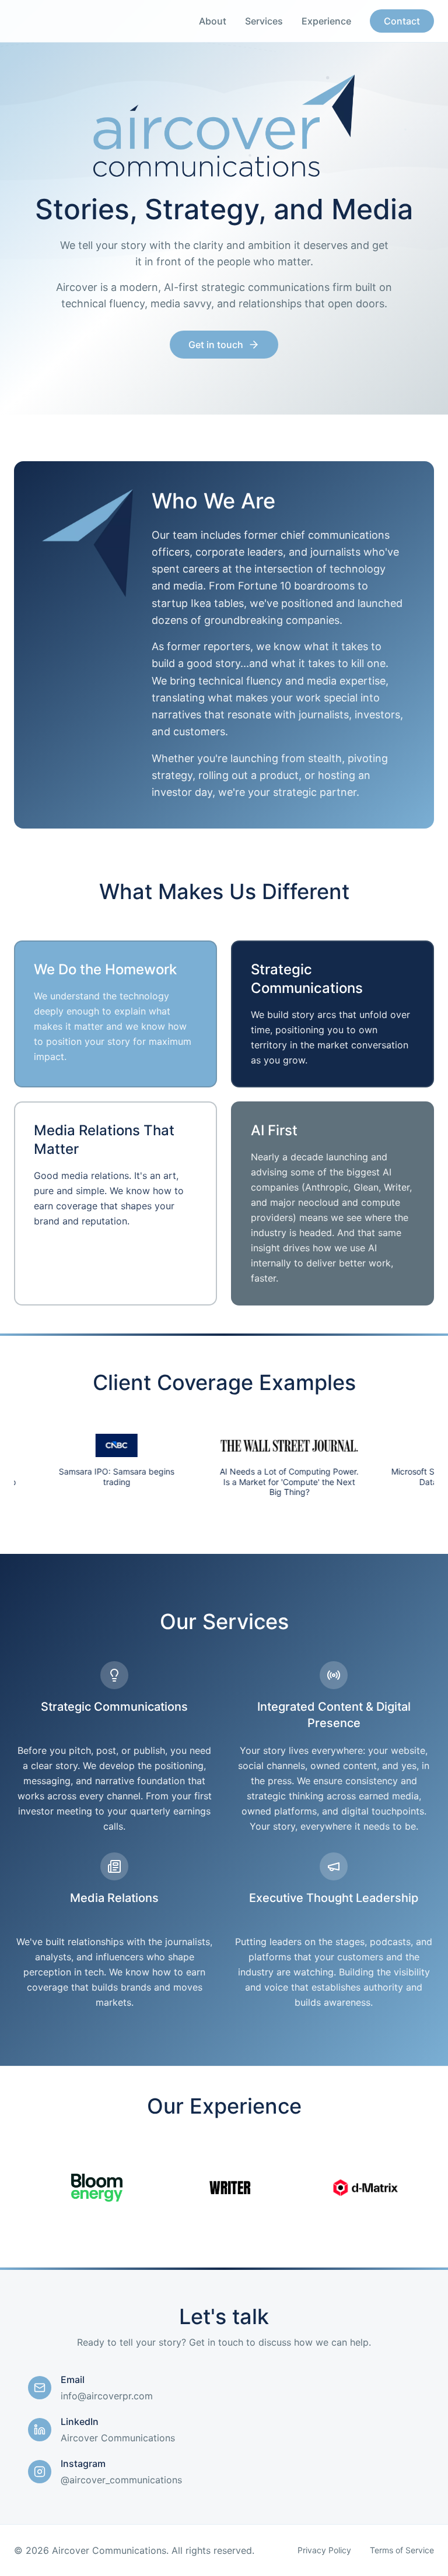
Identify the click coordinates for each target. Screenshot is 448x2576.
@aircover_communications (121, 2480)
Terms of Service (402, 2550)
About (213, 21)
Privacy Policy (324, 2550)
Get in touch (216, 345)
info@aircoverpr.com (107, 2396)
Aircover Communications (118, 2438)
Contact (402, 21)
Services (264, 21)
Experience (326, 21)
